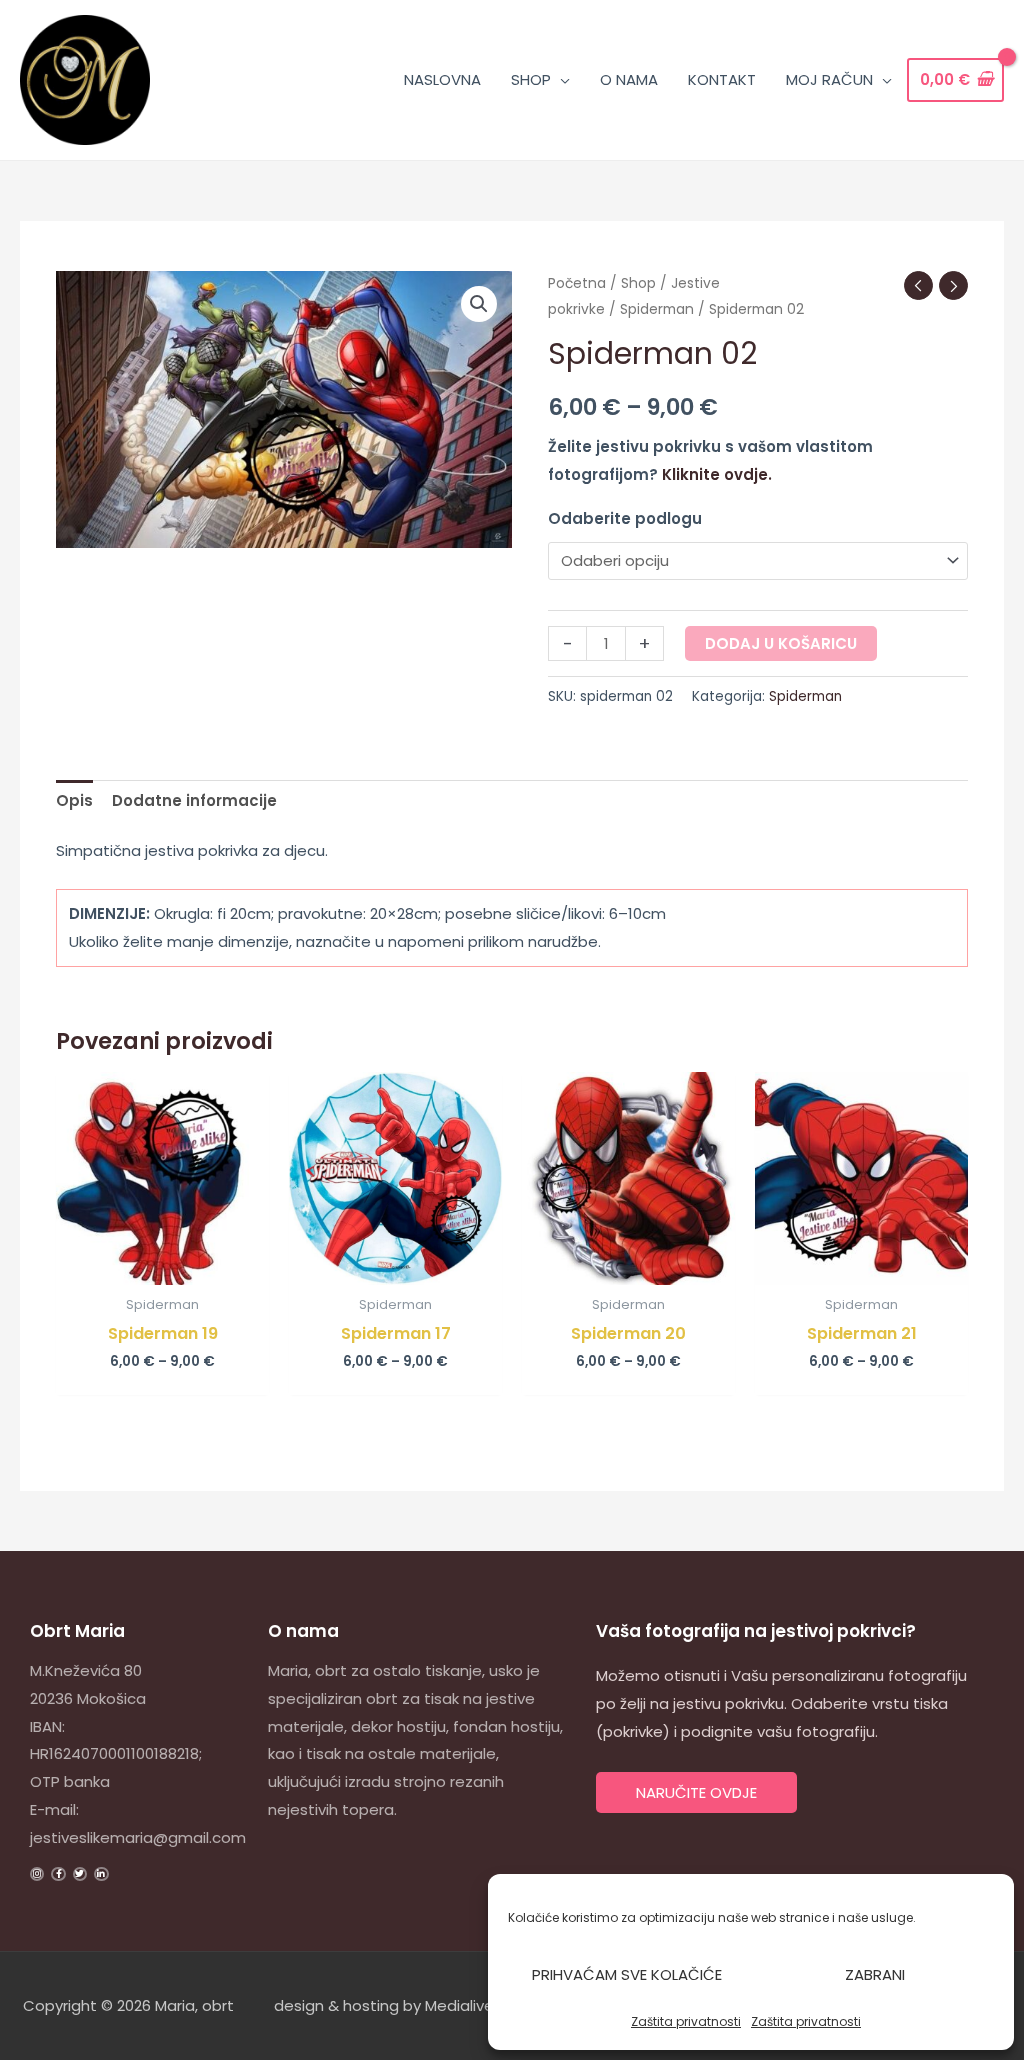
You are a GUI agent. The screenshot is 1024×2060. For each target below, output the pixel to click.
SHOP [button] (531, 79)
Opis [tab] (74, 800)
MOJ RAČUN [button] (829, 79)
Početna (577, 283)
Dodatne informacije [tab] (194, 800)
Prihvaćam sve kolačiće (627, 1974)
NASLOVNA (442, 79)
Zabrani (875, 1974)
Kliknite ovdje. (717, 474)
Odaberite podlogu (625, 518)
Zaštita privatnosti (686, 2021)
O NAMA (629, 79)
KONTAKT (722, 79)
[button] (479, 304)
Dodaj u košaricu (781, 643)
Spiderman (657, 309)
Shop (638, 283)
